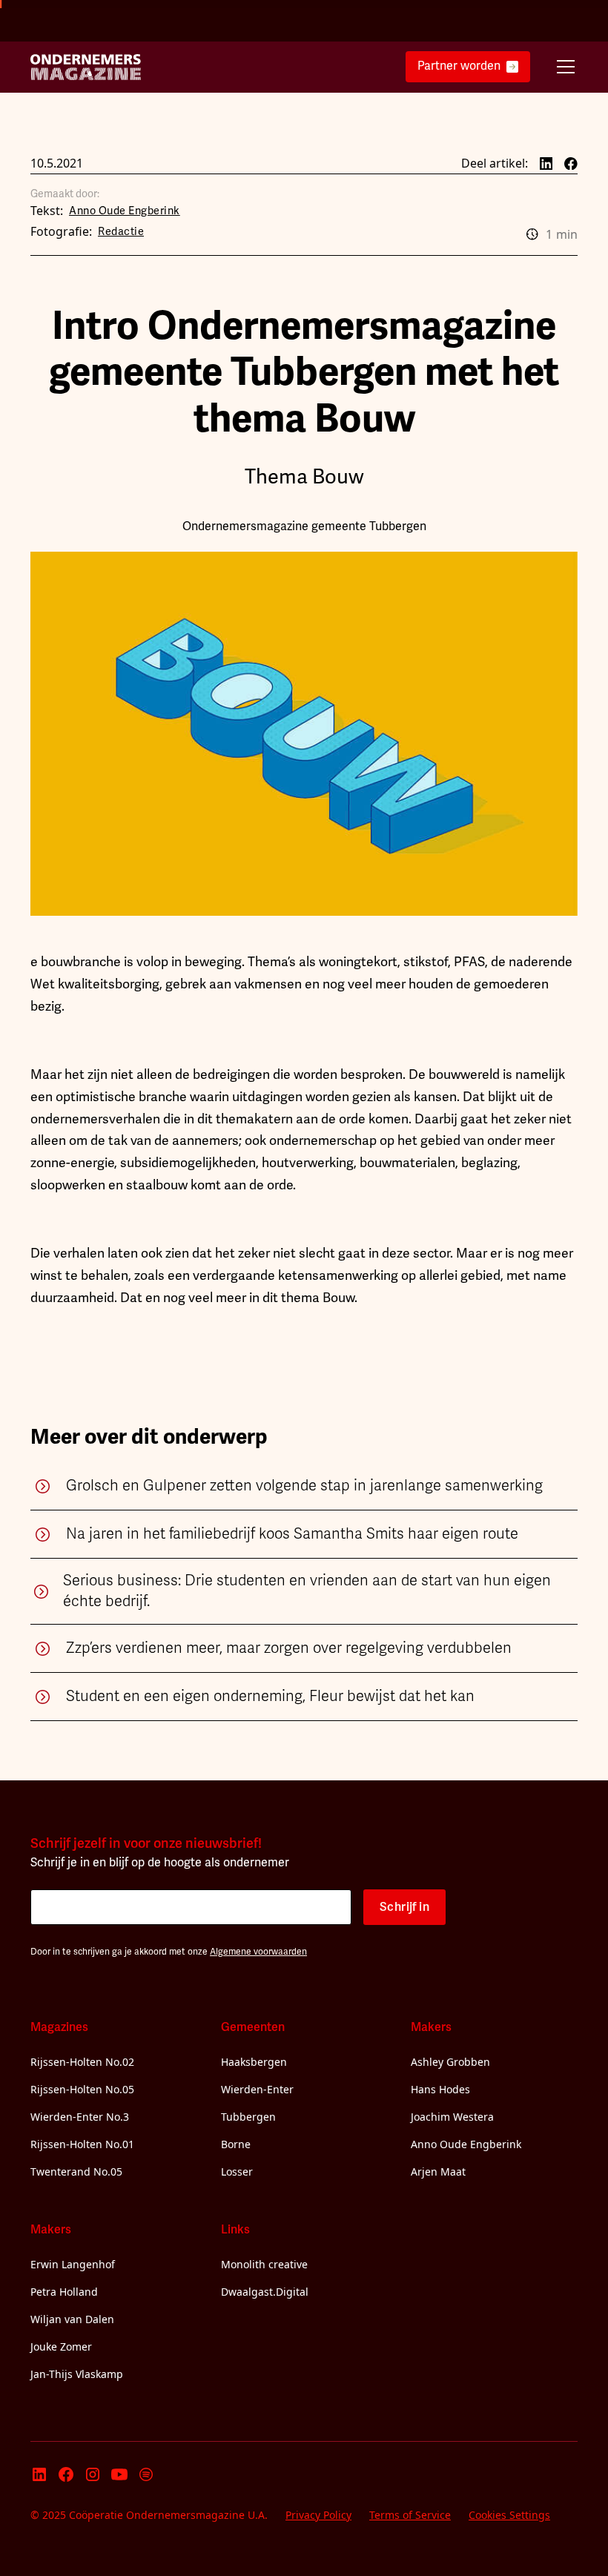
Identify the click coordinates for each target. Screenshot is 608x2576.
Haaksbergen (254, 2062)
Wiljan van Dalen (72, 2319)
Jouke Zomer (61, 2347)
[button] (563, 67)
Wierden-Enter (257, 2089)
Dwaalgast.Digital (265, 2292)
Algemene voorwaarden (258, 1952)
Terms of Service (410, 2515)
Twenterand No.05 (76, 2172)
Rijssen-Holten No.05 (82, 2089)
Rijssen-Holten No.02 (82, 2062)
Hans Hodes (440, 2089)
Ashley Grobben (450, 2062)
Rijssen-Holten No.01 (82, 2144)
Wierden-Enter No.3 (80, 2117)
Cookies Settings (509, 2515)
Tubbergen (248, 2117)
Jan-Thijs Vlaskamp (77, 2374)
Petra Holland (64, 2292)
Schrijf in (405, 1907)
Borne (236, 2144)
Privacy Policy (318, 2515)
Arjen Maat (438, 2172)
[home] (86, 67)
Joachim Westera (452, 2117)
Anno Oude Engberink (466, 2144)
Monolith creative (264, 2264)
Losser (237, 2172)
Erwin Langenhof (73, 2264)
